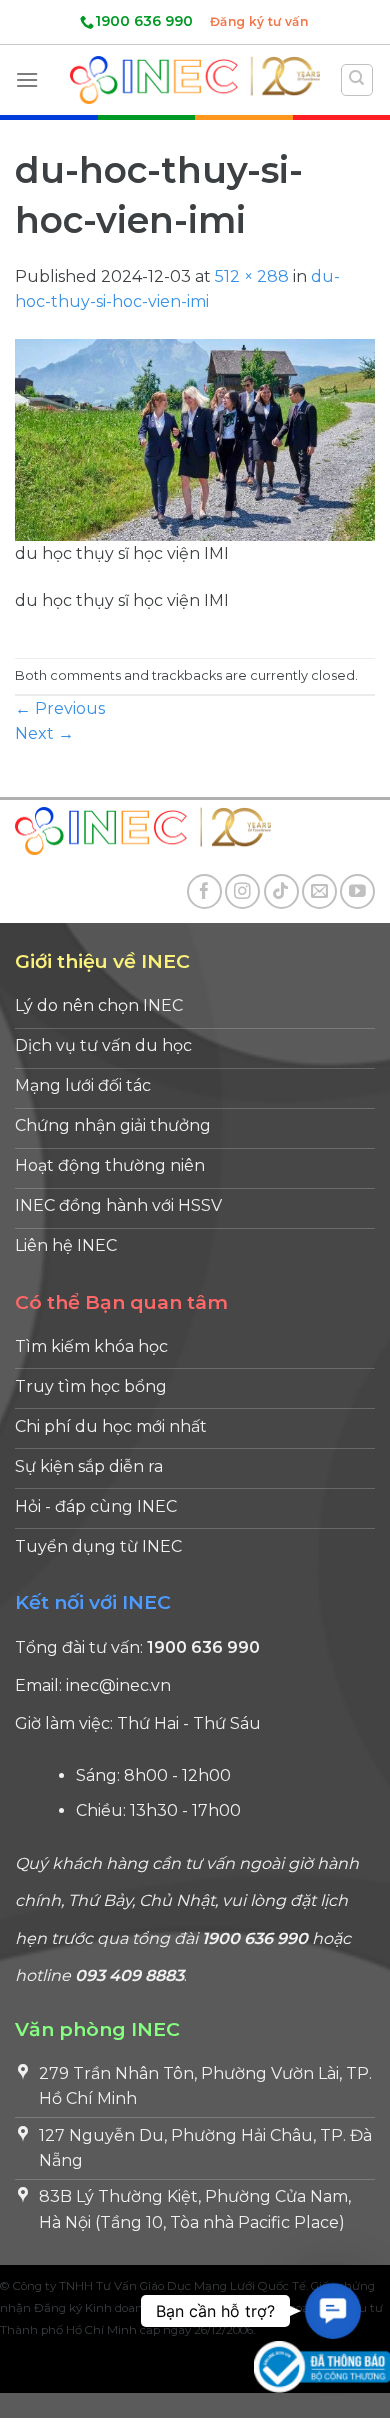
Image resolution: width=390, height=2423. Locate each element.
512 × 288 (252, 276)
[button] (332, 2310)
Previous (60, 708)
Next (44, 733)
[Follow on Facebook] (204, 891)
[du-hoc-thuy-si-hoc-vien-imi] (195, 438)
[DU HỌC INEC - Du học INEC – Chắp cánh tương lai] (195, 79)
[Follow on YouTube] (357, 891)
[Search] (357, 80)
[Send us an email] (319, 891)
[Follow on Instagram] (242, 891)
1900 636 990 (144, 21)
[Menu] (27, 79)
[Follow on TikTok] (281, 891)
